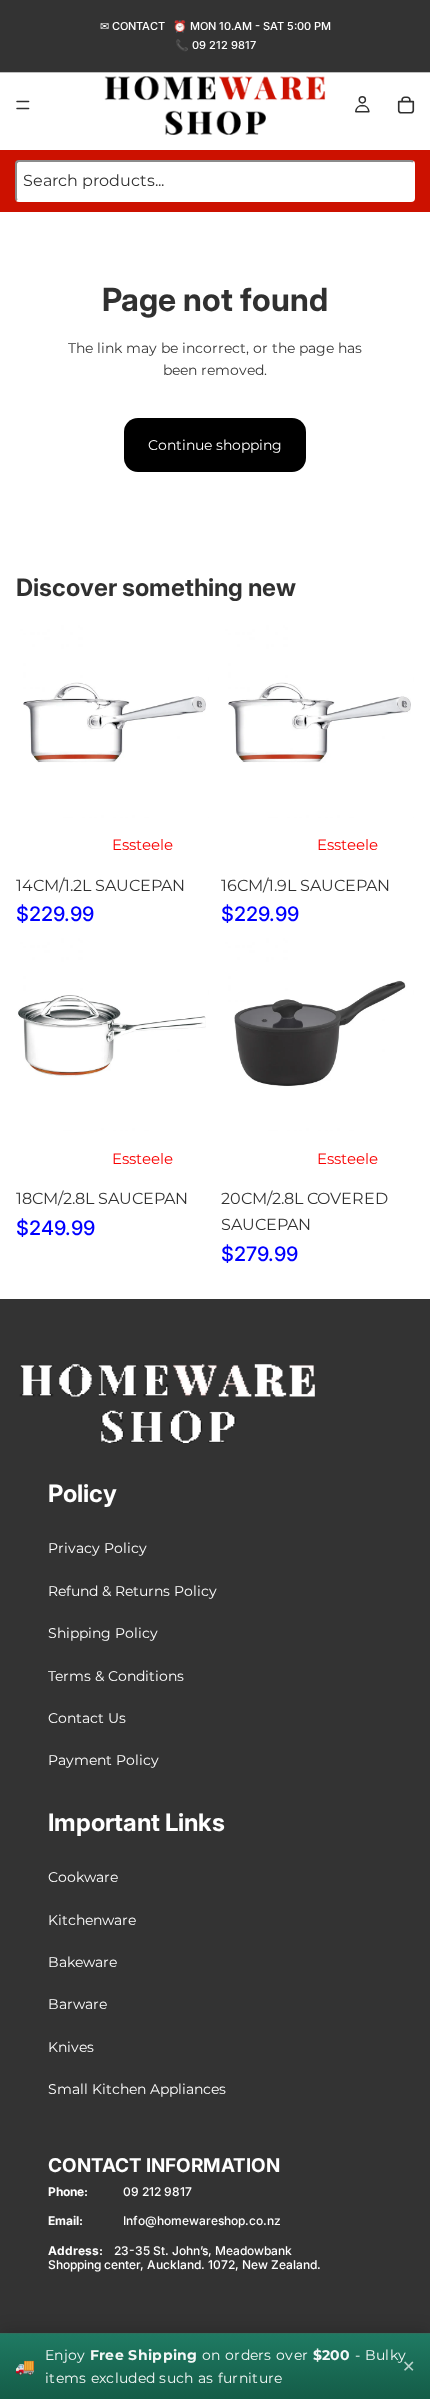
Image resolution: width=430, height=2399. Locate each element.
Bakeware (82, 1962)
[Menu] (23, 105)
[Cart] (406, 105)
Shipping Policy (103, 1633)
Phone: (68, 2192)
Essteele (142, 844)
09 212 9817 (224, 45)
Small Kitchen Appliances (137, 2089)
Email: (65, 2222)
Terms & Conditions (116, 1676)
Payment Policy (103, 1761)
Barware (77, 2004)
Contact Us (87, 1718)
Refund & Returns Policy (132, 1591)
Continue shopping (215, 445)
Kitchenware (92, 1920)
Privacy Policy (97, 1549)
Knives (71, 2047)
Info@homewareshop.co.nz (202, 2221)
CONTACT (138, 26)
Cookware (83, 1877)
